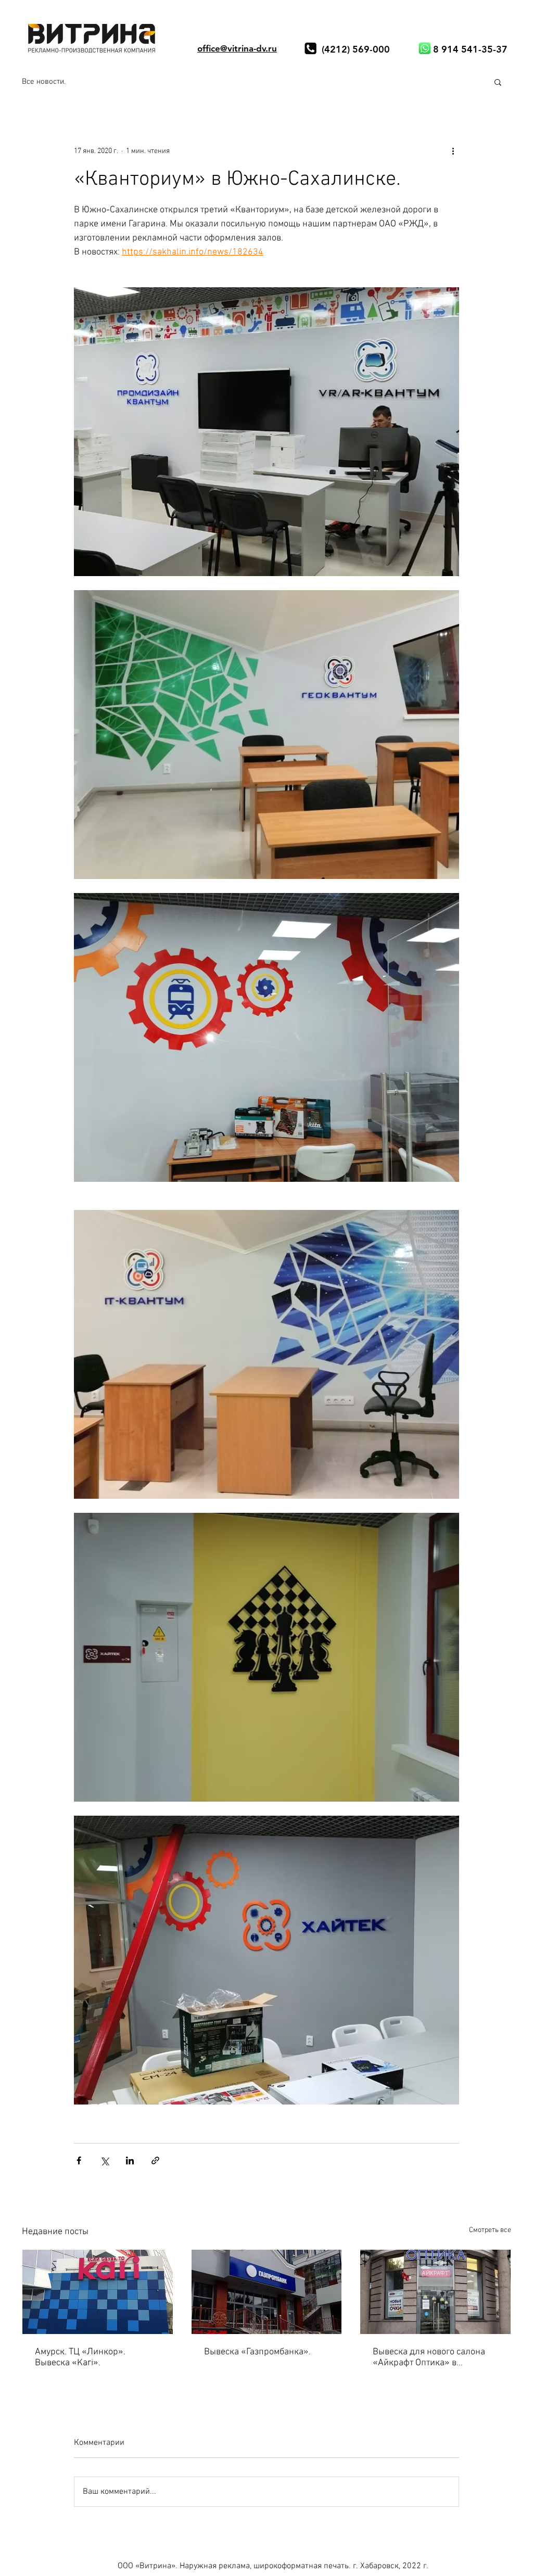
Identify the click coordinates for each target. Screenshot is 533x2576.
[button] (498, 82)
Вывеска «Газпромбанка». (257, 2352)
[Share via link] (155, 2160)
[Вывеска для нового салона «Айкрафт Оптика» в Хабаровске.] (435, 2292)
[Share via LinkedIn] (130, 2160)
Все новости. (44, 82)
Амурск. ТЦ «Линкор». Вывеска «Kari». (80, 2357)
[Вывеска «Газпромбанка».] (267, 2292)
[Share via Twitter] (104, 2160)
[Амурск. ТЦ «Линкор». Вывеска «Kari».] (98, 2292)
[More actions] (453, 151)
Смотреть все (490, 2230)
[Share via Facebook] (79, 2160)
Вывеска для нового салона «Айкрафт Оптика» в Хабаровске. (429, 2357)
